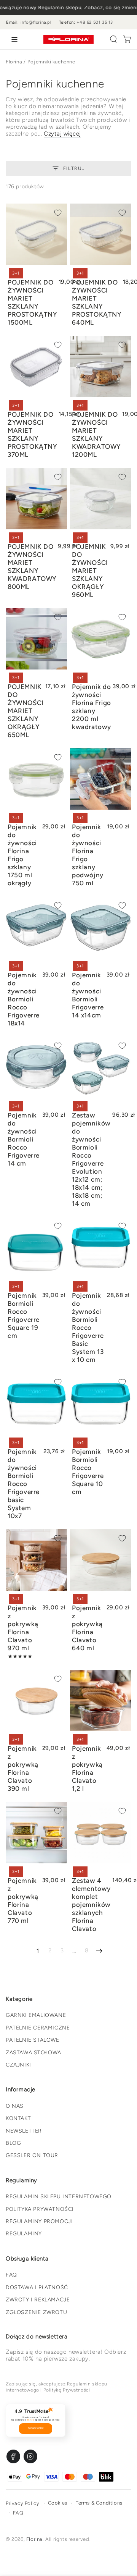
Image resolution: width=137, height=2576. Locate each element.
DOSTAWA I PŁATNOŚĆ (37, 2287)
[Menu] (13, 39)
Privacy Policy (22, 2503)
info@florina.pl (36, 22)
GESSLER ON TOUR (32, 2155)
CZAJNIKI (18, 2065)
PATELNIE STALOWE (33, 2040)
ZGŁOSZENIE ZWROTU (36, 2312)
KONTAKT (18, 2118)
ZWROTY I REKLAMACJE (38, 2300)
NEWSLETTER (24, 2131)
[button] (113, 39)
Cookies (58, 2503)
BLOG (13, 2143)
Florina (14, 62)
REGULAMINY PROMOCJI (39, 2221)
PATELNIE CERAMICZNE (38, 2028)
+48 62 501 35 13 (95, 22)
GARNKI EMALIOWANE (36, 2015)
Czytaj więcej (62, 134)
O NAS (15, 2106)
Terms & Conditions (99, 2503)
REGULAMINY (24, 2234)
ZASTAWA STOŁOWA (33, 2053)
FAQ (11, 2275)
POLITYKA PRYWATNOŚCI (40, 2209)
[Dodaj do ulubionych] (58, 213)
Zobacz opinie (36, 2428)
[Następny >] (99, 1951)
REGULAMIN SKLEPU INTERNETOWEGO (59, 2197)
